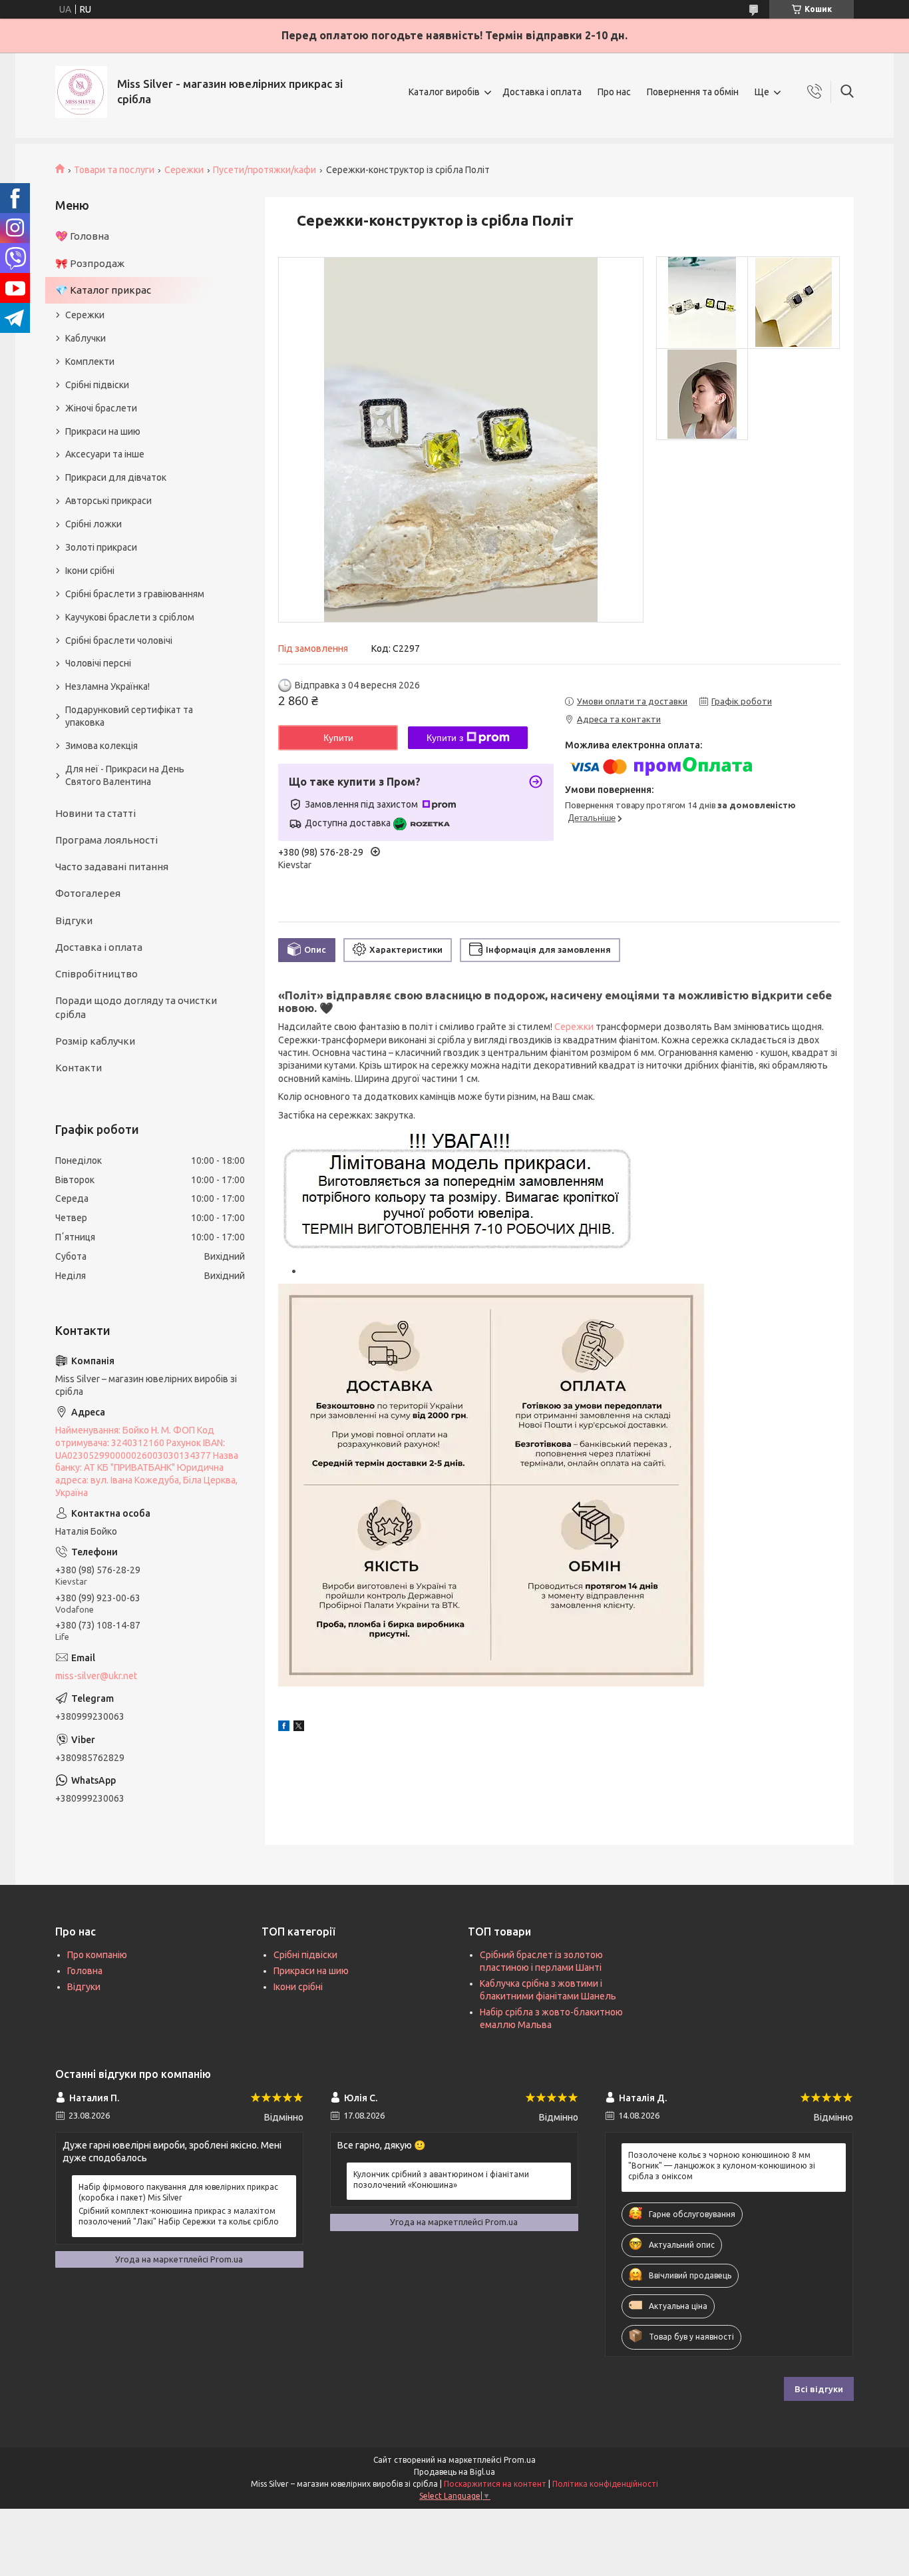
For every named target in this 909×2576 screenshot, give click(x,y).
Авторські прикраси (108, 501)
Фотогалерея (88, 893)
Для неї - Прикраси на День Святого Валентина (125, 775)
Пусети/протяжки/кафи (265, 170)
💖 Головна (82, 236)
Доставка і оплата (542, 92)
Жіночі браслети (101, 408)
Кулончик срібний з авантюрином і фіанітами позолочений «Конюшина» (441, 2180)
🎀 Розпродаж (90, 263)
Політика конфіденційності (605, 2484)
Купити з (445, 738)
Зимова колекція (101, 746)
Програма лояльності (106, 840)
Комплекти (90, 362)
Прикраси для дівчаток (116, 477)
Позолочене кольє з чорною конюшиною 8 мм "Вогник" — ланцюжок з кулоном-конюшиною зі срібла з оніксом (722, 2166)
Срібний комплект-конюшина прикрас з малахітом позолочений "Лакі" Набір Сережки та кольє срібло (179, 2216)
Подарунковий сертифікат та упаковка (129, 716)
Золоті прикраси (101, 547)
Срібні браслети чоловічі (119, 641)
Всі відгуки (819, 2389)
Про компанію (97, 1955)
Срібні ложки (93, 524)
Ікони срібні (90, 571)
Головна (85, 1971)
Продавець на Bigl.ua (454, 2472)
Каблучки (86, 338)
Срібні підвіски (97, 385)
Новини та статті (95, 813)
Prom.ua (520, 2460)
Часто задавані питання (112, 867)
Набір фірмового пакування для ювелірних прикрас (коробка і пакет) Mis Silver (178, 2192)
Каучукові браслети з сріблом (130, 617)
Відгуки (74, 920)
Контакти (79, 1068)
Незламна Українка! (107, 686)
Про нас (614, 92)
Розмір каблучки (95, 1041)
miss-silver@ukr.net (96, 1676)
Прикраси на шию (103, 431)
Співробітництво (96, 974)
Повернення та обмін (693, 92)
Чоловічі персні (98, 663)
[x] (299, 1728)
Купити (338, 738)
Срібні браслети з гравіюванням (135, 594)
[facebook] (284, 1728)
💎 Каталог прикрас (103, 290)
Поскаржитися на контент (495, 2484)
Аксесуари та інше (105, 454)
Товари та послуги (114, 170)
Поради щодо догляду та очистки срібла (136, 1007)
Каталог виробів (444, 92)
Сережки (184, 170)
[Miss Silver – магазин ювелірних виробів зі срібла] (81, 92)
